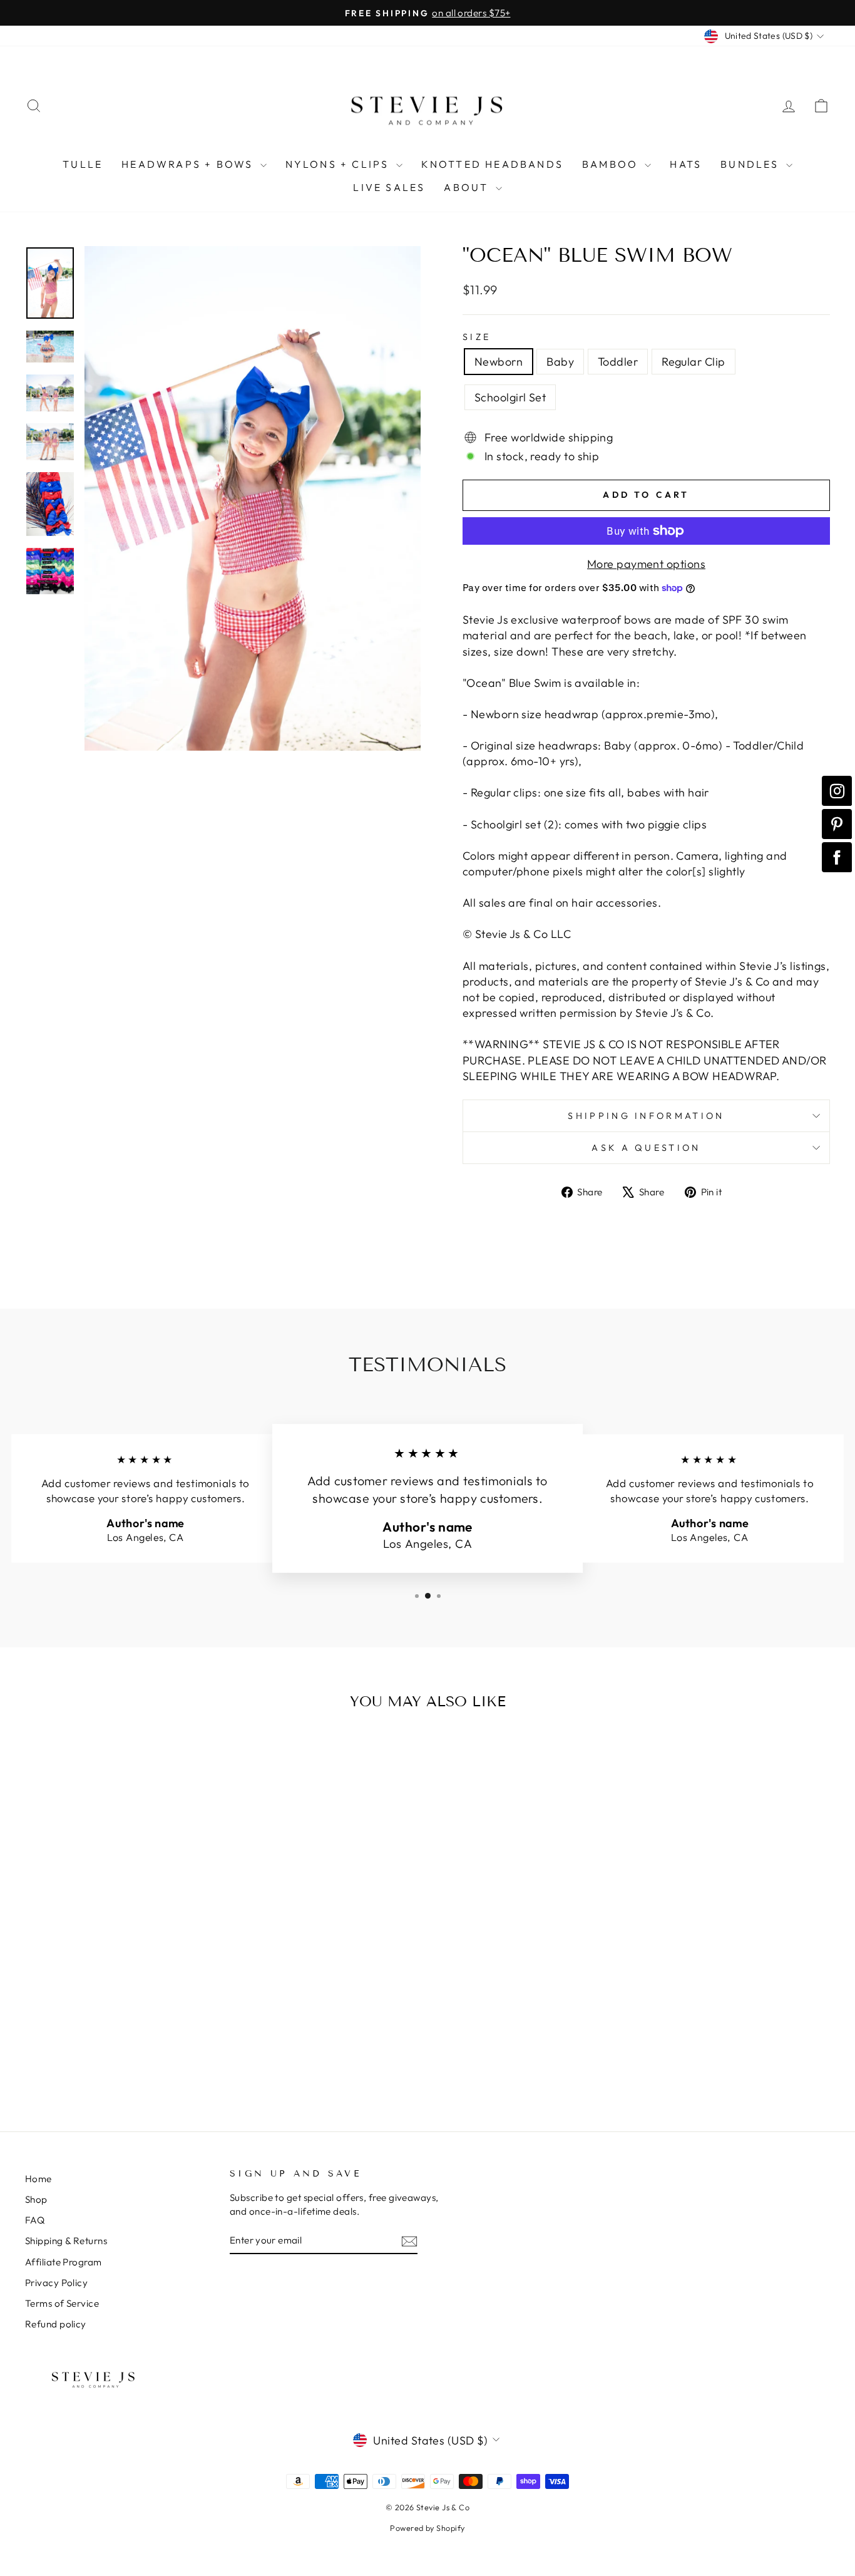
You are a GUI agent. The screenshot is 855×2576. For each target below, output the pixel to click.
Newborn (499, 362)
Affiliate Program (64, 2262)
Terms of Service (62, 2303)
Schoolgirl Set (510, 397)
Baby (560, 362)
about (468, 187)
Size (477, 337)
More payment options (646, 564)
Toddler (618, 362)
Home (38, 2179)
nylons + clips (339, 164)
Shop (36, 2199)
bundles (752, 164)
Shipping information (646, 1116)
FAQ (35, 2220)
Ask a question (646, 1148)
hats (686, 164)
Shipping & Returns (66, 2241)
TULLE (83, 164)
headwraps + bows (189, 164)
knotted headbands (492, 164)
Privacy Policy (56, 2283)
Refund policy (56, 2324)
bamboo (612, 164)
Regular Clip (693, 362)
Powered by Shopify (427, 2528)
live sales (389, 187)
